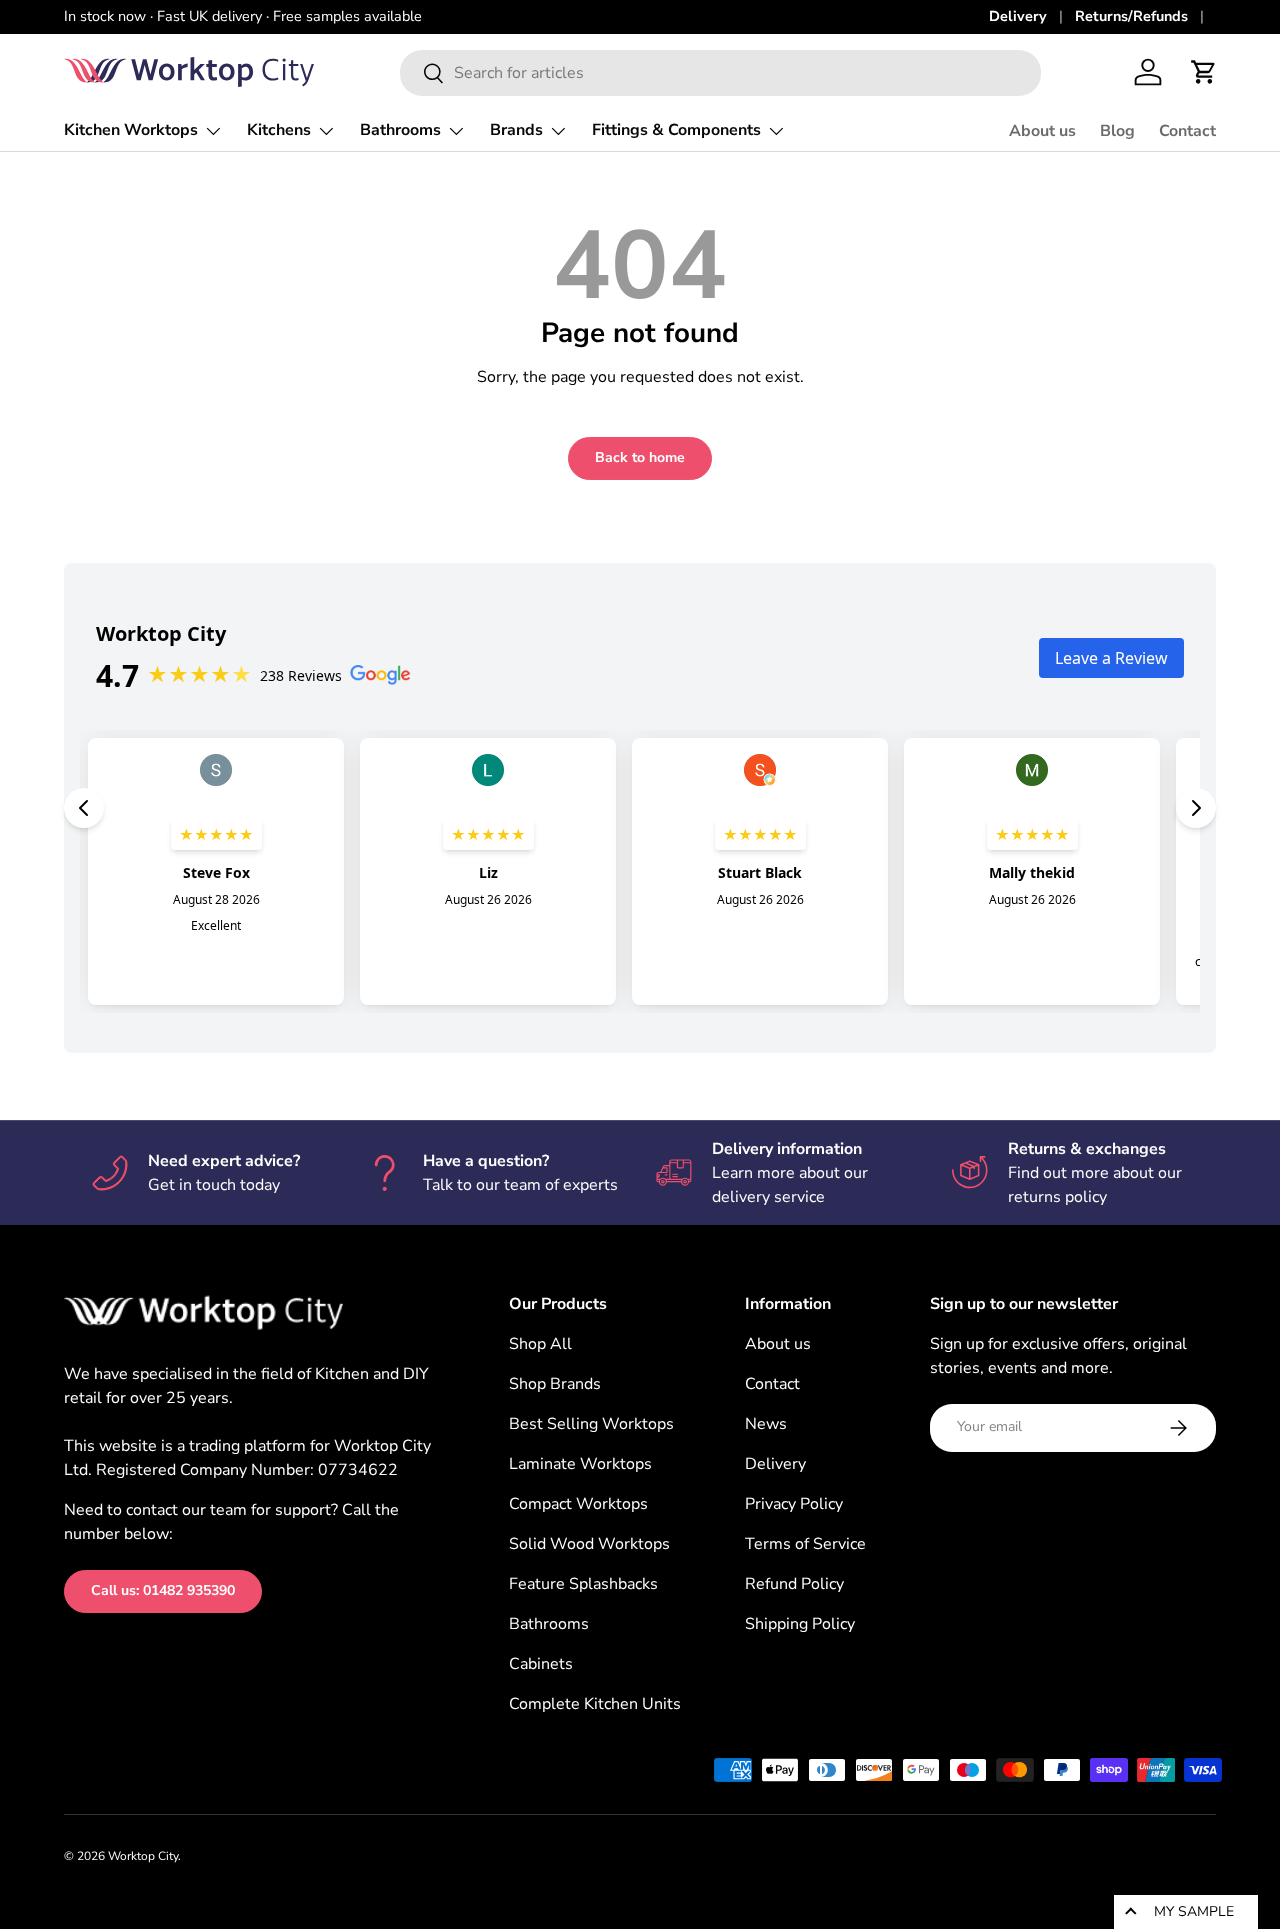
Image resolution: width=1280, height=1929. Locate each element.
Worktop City (143, 1856)
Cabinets (541, 1664)
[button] (1204, 72)
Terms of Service (805, 1544)
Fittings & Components (676, 130)
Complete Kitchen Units (595, 1704)
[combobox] (720, 73)
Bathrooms (400, 130)
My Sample (1194, 1911)
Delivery (1018, 16)
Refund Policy (794, 1584)
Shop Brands (555, 1384)
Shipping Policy (800, 1624)
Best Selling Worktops (591, 1424)
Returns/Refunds (1131, 16)
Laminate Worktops (580, 1464)
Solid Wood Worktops (589, 1544)
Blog (1117, 131)
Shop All (540, 1344)
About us (1042, 131)
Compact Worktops (578, 1504)
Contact (1187, 131)
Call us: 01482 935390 (163, 1590)
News (766, 1424)
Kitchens (279, 130)
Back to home (640, 457)
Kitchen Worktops (131, 130)
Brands (516, 130)
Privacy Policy (794, 1504)
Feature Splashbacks (583, 1584)
